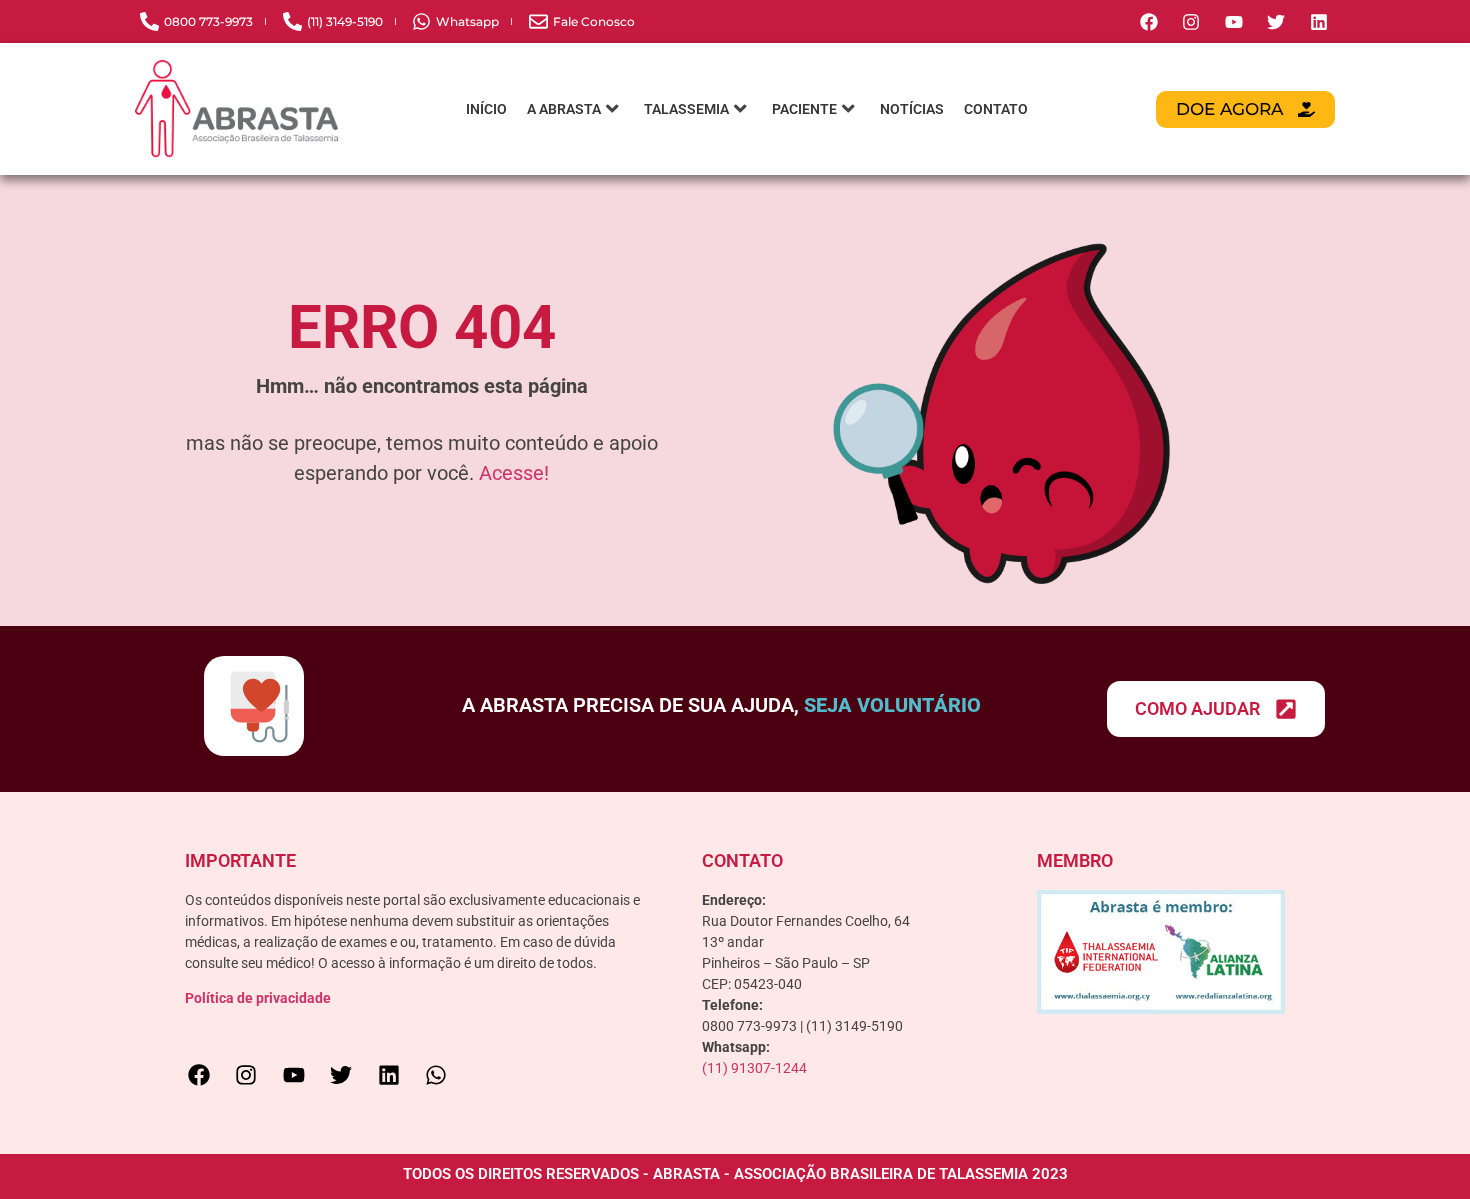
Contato (996, 109)
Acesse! (514, 473)
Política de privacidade (258, 998)
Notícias (912, 109)
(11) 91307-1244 (754, 1068)
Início (486, 109)
